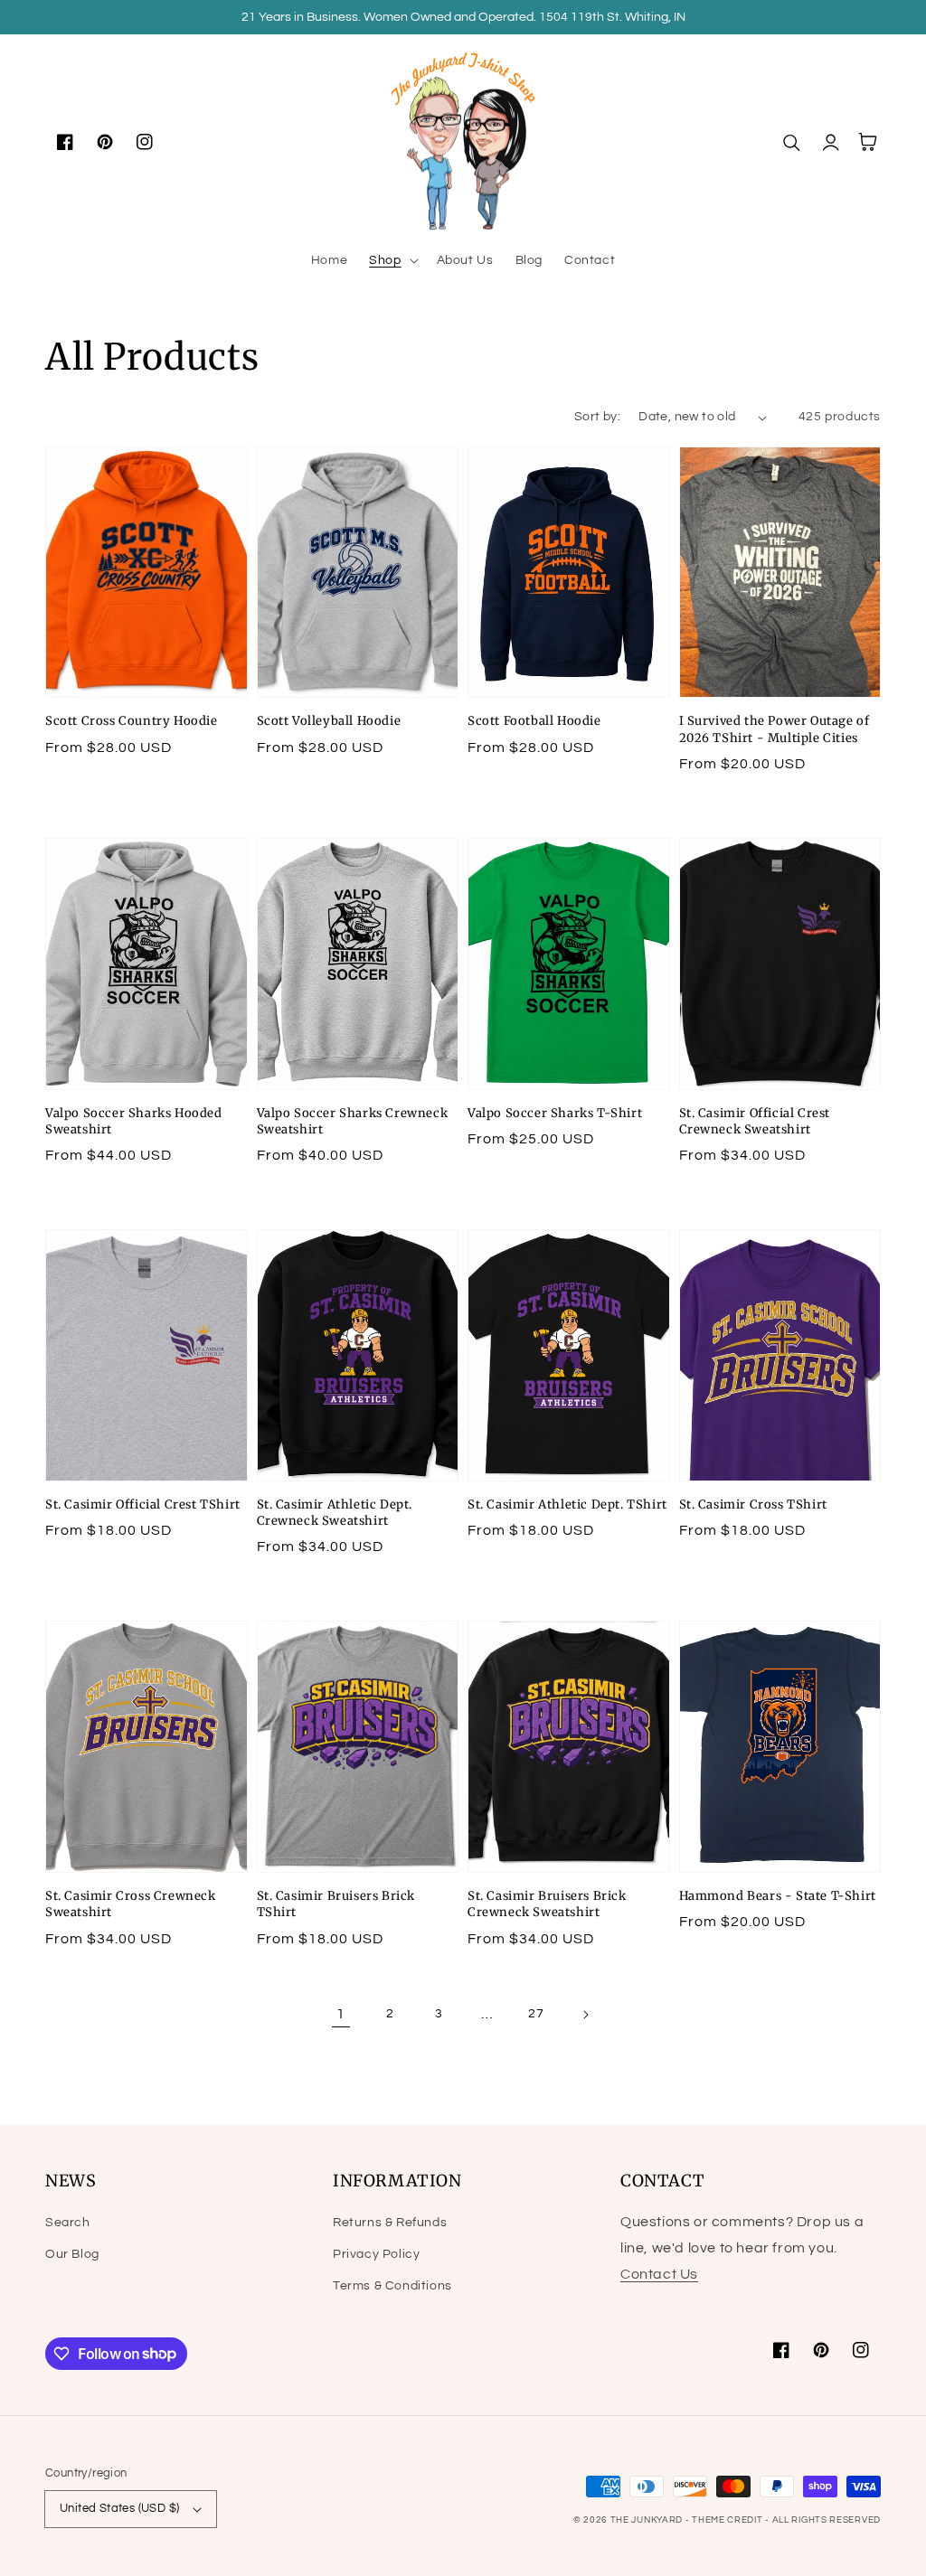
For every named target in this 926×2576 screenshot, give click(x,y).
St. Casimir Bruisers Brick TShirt (336, 1904)
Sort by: (597, 417)
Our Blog (72, 2254)
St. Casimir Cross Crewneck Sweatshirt (131, 1904)
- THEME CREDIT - (729, 2520)
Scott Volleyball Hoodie (329, 721)
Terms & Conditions (392, 2286)
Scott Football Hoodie (534, 721)
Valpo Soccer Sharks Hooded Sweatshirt (134, 1121)
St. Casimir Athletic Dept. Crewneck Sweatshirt (335, 1513)
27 (536, 2014)
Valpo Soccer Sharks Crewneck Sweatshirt (353, 1121)
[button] (392, 260)
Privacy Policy (376, 2254)
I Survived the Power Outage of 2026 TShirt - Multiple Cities (775, 729)
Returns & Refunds (390, 2223)
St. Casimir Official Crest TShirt (143, 1504)
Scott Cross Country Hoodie (132, 721)
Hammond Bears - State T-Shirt (778, 1896)
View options (146, 658)
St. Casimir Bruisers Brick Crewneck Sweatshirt (547, 1904)
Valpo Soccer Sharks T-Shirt (555, 1113)
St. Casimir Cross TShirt (753, 1504)
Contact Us (659, 2274)
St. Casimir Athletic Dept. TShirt (567, 1504)
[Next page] (585, 2015)
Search (68, 2223)
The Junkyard (648, 2520)
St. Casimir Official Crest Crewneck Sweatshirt (755, 1121)
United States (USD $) (119, 2508)
